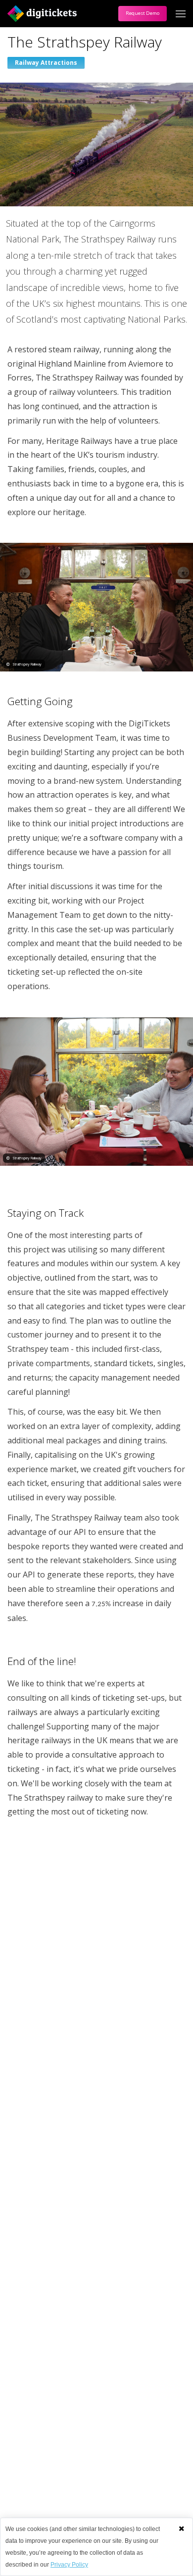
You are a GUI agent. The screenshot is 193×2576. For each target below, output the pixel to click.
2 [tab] (104, 1176)
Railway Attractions (46, 63)
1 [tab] (89, 1176)
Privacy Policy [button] (69, 2565)
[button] (181, 2528)
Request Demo (143, 13)
